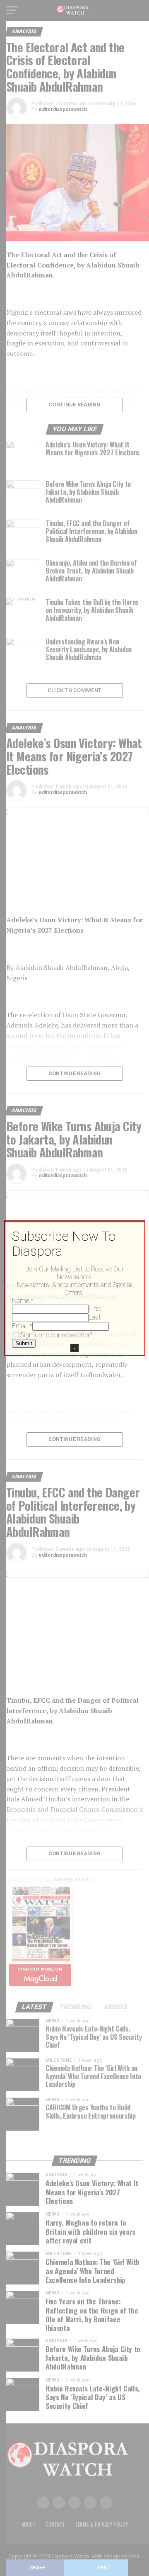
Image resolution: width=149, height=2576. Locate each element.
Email (22, 1326)
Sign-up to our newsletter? (56, 1335)
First (95, 1309)
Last (95, 1317)
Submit (24, 1343)
